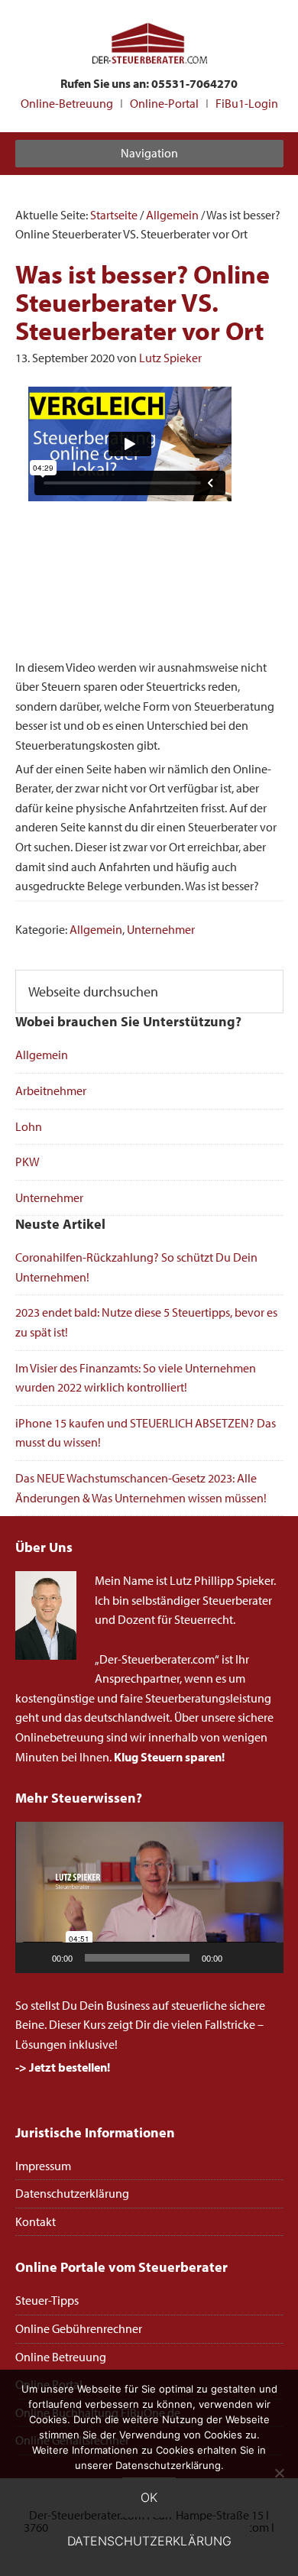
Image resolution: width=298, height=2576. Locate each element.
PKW (28, 1162)
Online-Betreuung (67, 103)
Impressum (43, 2166)
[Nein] (279, 2473)
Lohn (29, 1126)
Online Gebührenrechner (79, 2328)
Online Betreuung (61, 2357)
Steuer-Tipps (47, 2300)
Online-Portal (164, 103)
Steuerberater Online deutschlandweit (149, 45)
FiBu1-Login (247, 103)
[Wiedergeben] (35, 1958)
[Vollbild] (264, 1958)
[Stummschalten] (239, 1958)
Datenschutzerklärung (72, 2193)
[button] (149, 1897)
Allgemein (96, 929)
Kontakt (36, 2221)
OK (149, 2497)
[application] (149, 1897)
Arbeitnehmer (51, 1090)
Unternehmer (161, 929)
